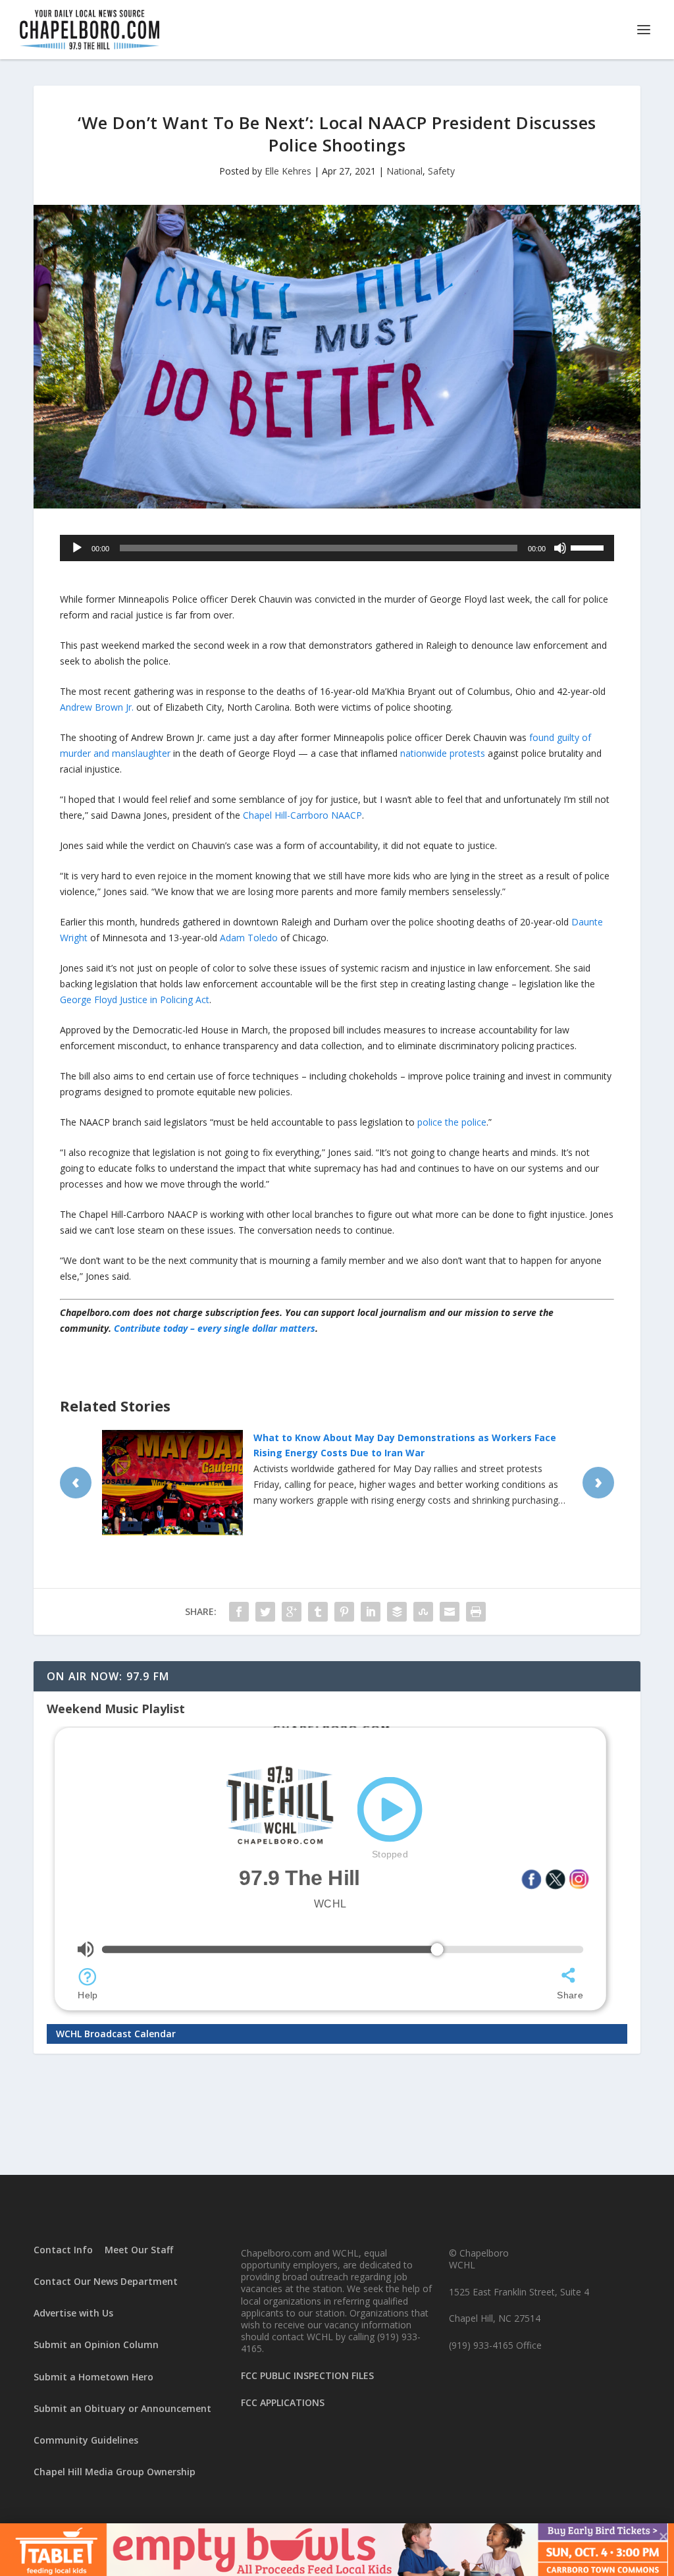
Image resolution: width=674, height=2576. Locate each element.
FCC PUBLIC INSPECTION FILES (307, 2375)
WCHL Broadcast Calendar (116, 2034)
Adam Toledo (249, 938)
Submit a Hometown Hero (93, 2377)
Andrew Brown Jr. (97, 707)
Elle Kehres (288, 171)
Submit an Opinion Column (96, 2344)
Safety (441, 171)
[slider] (589, 547)
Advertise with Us (73, 2313)
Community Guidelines (86, 2440)
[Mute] (560, 548)
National (404, 171)
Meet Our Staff (139, 2250)
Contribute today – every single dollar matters (215, 1328)
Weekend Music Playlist (116, 1709)
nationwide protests (443, 753)
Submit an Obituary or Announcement (122, 2408)
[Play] (77, 548)
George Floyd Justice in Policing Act (135, 1000)
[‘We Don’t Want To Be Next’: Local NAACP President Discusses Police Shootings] (337, 357)
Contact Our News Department (106, 2281)
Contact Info (63, 2250)
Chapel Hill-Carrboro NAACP (302, 815)
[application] (337, 548)
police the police (452, 1122)
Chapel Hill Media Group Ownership (115, 2472)
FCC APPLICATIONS (283, 2402)
